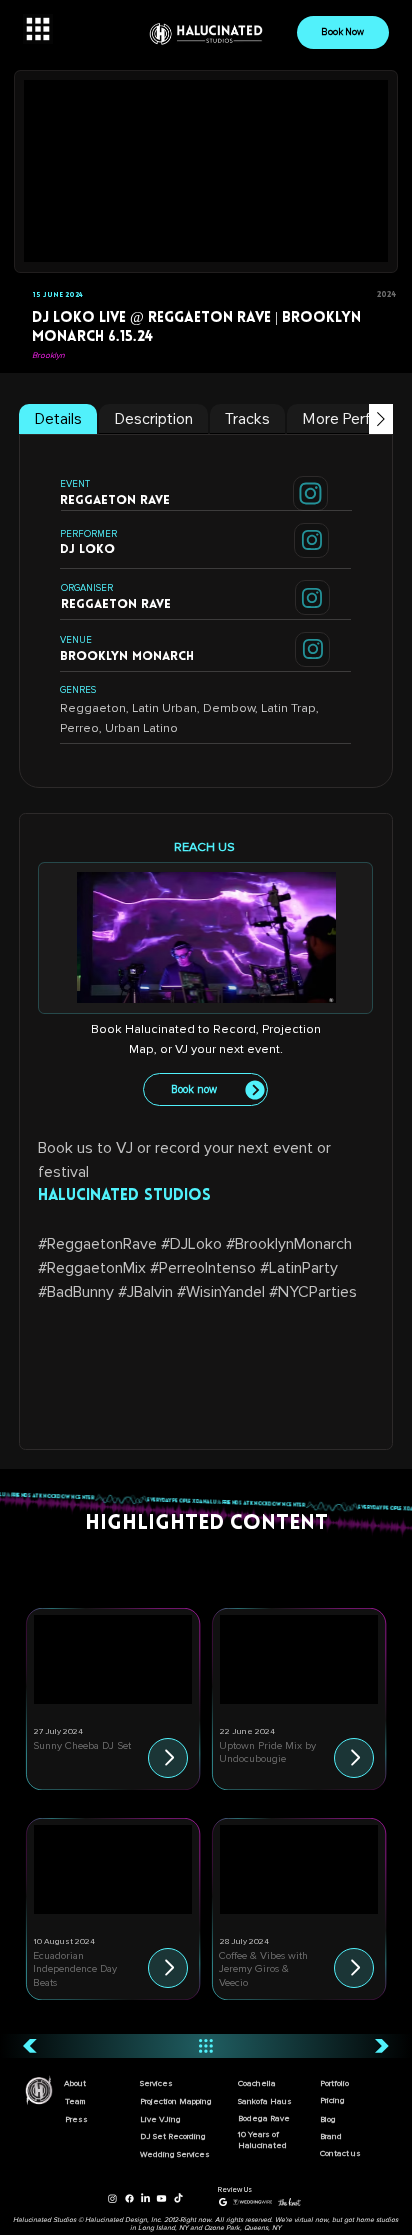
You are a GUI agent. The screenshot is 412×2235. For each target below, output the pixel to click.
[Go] (168, 1758)
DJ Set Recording (173, 2136)
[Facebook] (129, 2198)
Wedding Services (175, 2154)
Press (76, 2119)
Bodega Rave (264, 2118)
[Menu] (38, 29)
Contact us (340, 2153)
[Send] (310, 493)
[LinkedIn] (145, 2198)
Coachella (257, 2083)
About (75, 2083)
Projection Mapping (176, 2101)
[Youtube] (161, 2198)
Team (75, 2101)
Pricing (332, 2100)
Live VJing (160, 2119)
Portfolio (334, 2083)
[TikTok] (178, 2198)
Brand (331, 2136)
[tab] (58, 419)
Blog (328, 2119)
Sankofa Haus (265, 2101)
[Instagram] (112, 2198)
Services (156, 2083)
